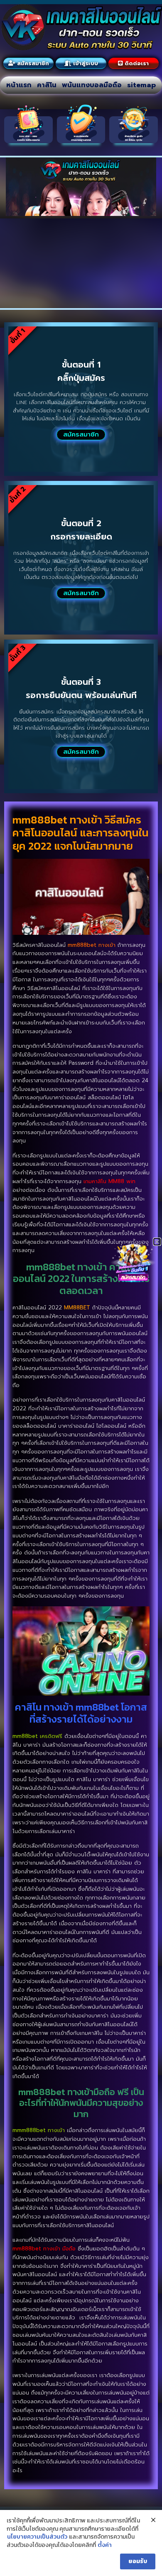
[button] (157, 1242)
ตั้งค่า (105, 2545)
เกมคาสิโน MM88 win (109, 1181)
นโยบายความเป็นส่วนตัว (37, 2537)
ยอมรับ (138, 2561)
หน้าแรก (19, 85)
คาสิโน (47, 85)
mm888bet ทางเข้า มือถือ (44, 2249)
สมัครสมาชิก (81, 434)
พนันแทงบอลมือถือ (92, 85)
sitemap (141, 85)
